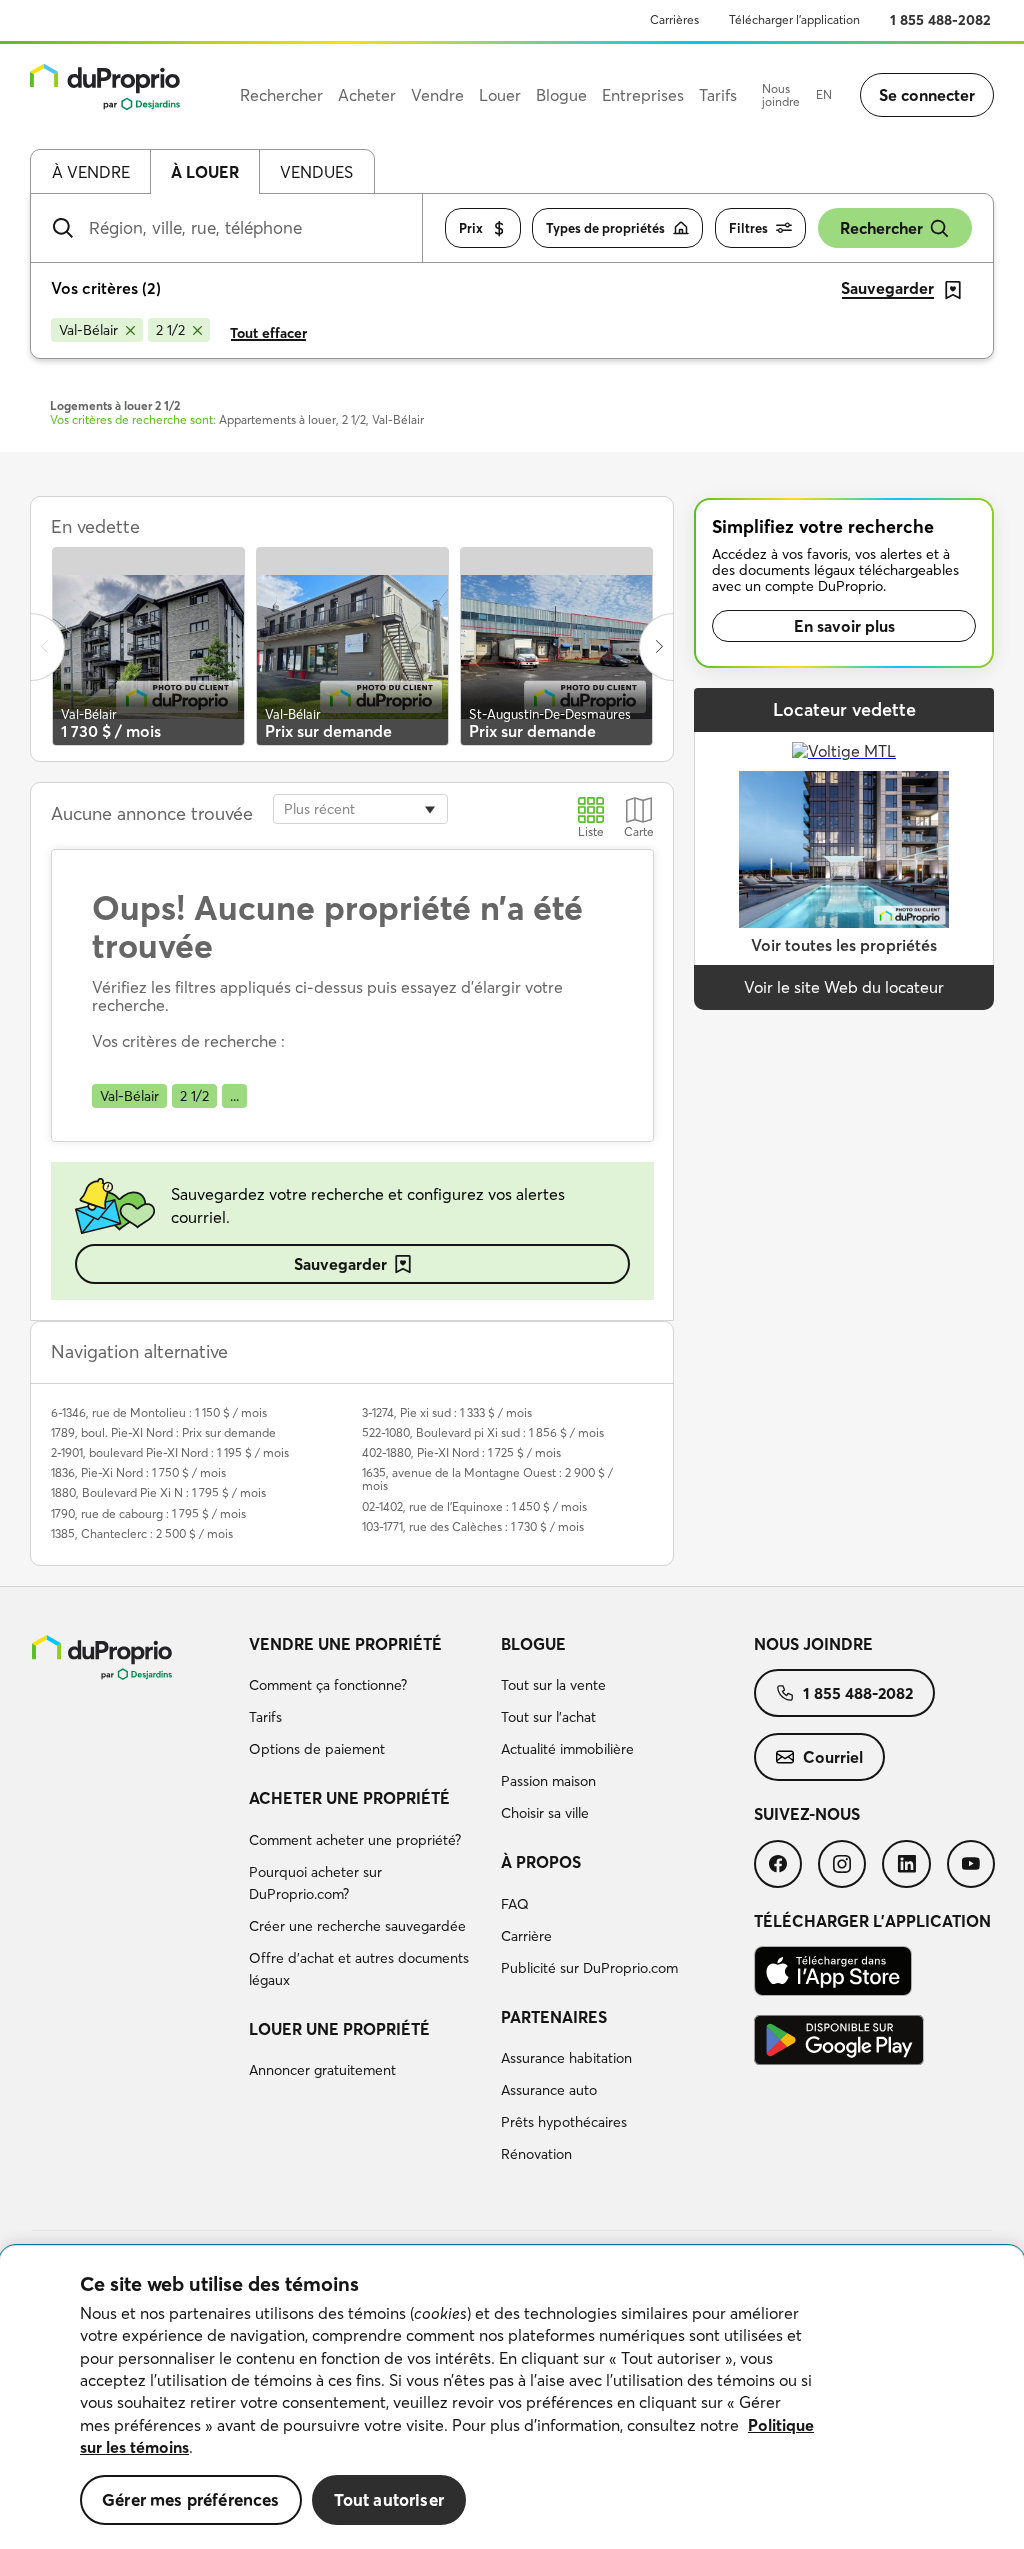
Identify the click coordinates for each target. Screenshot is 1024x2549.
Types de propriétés (605, 228)
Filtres (748, 228)
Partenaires (554, 2017)
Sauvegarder (340, 1264)
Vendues (316, 172)
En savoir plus (844, 626)
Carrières (674, 19)
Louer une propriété (339, 2029)
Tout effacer (268, 333)
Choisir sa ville (545, 1813)
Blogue (533, 1644)
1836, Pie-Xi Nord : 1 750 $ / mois (138, 1472)
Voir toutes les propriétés (844, 945)
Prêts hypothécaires (564, 2122)
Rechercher (881, 228)
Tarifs (265, 1717)
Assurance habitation (566, 2058)
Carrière (526, 1936)
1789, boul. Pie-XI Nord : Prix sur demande (163, 1432)
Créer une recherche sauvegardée (357, 1926)
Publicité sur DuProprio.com (589, 1968)
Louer (500, 95)
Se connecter (927, 95)
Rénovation (536, 2154)
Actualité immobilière (567, 1749)
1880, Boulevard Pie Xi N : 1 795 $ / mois (158, 1492)
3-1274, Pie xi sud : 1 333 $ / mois (447, 1412)
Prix (471, 228)
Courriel (833, 1757)
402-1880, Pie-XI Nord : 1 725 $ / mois (461, 1452)
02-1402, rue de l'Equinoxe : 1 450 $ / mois (474, 1506)
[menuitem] (367, 1700)
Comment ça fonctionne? (328, 1685)
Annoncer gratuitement (322, 2070)
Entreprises (643, 95)
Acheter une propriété (349, 1798)
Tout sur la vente (553, 1685)
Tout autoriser (389, 2499)
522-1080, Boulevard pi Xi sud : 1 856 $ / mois (483, 1432)
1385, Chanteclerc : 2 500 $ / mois (142, 1533)
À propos (541, 1862)
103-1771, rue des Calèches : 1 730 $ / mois (473, 1526)
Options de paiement (317, 1749)
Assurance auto (549, 2090)
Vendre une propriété (345, 1644)
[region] (512, 2397)
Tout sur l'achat (548, 1717)
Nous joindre (781, 95)
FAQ (515, 1904)
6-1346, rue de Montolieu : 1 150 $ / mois (159, 1412)
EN (824, 94)
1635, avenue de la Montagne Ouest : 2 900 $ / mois (487, 1479)
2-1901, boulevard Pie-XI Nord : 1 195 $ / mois (170, 1452)
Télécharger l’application (794, 19)
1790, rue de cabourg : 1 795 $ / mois (148, 1513)
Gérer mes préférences (191, 2499)
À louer (205, 172)
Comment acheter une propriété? (355, 1840)
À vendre (91, 172)
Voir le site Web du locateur (844, 987)
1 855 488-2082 (940, 20)
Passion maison (548, 1781)
